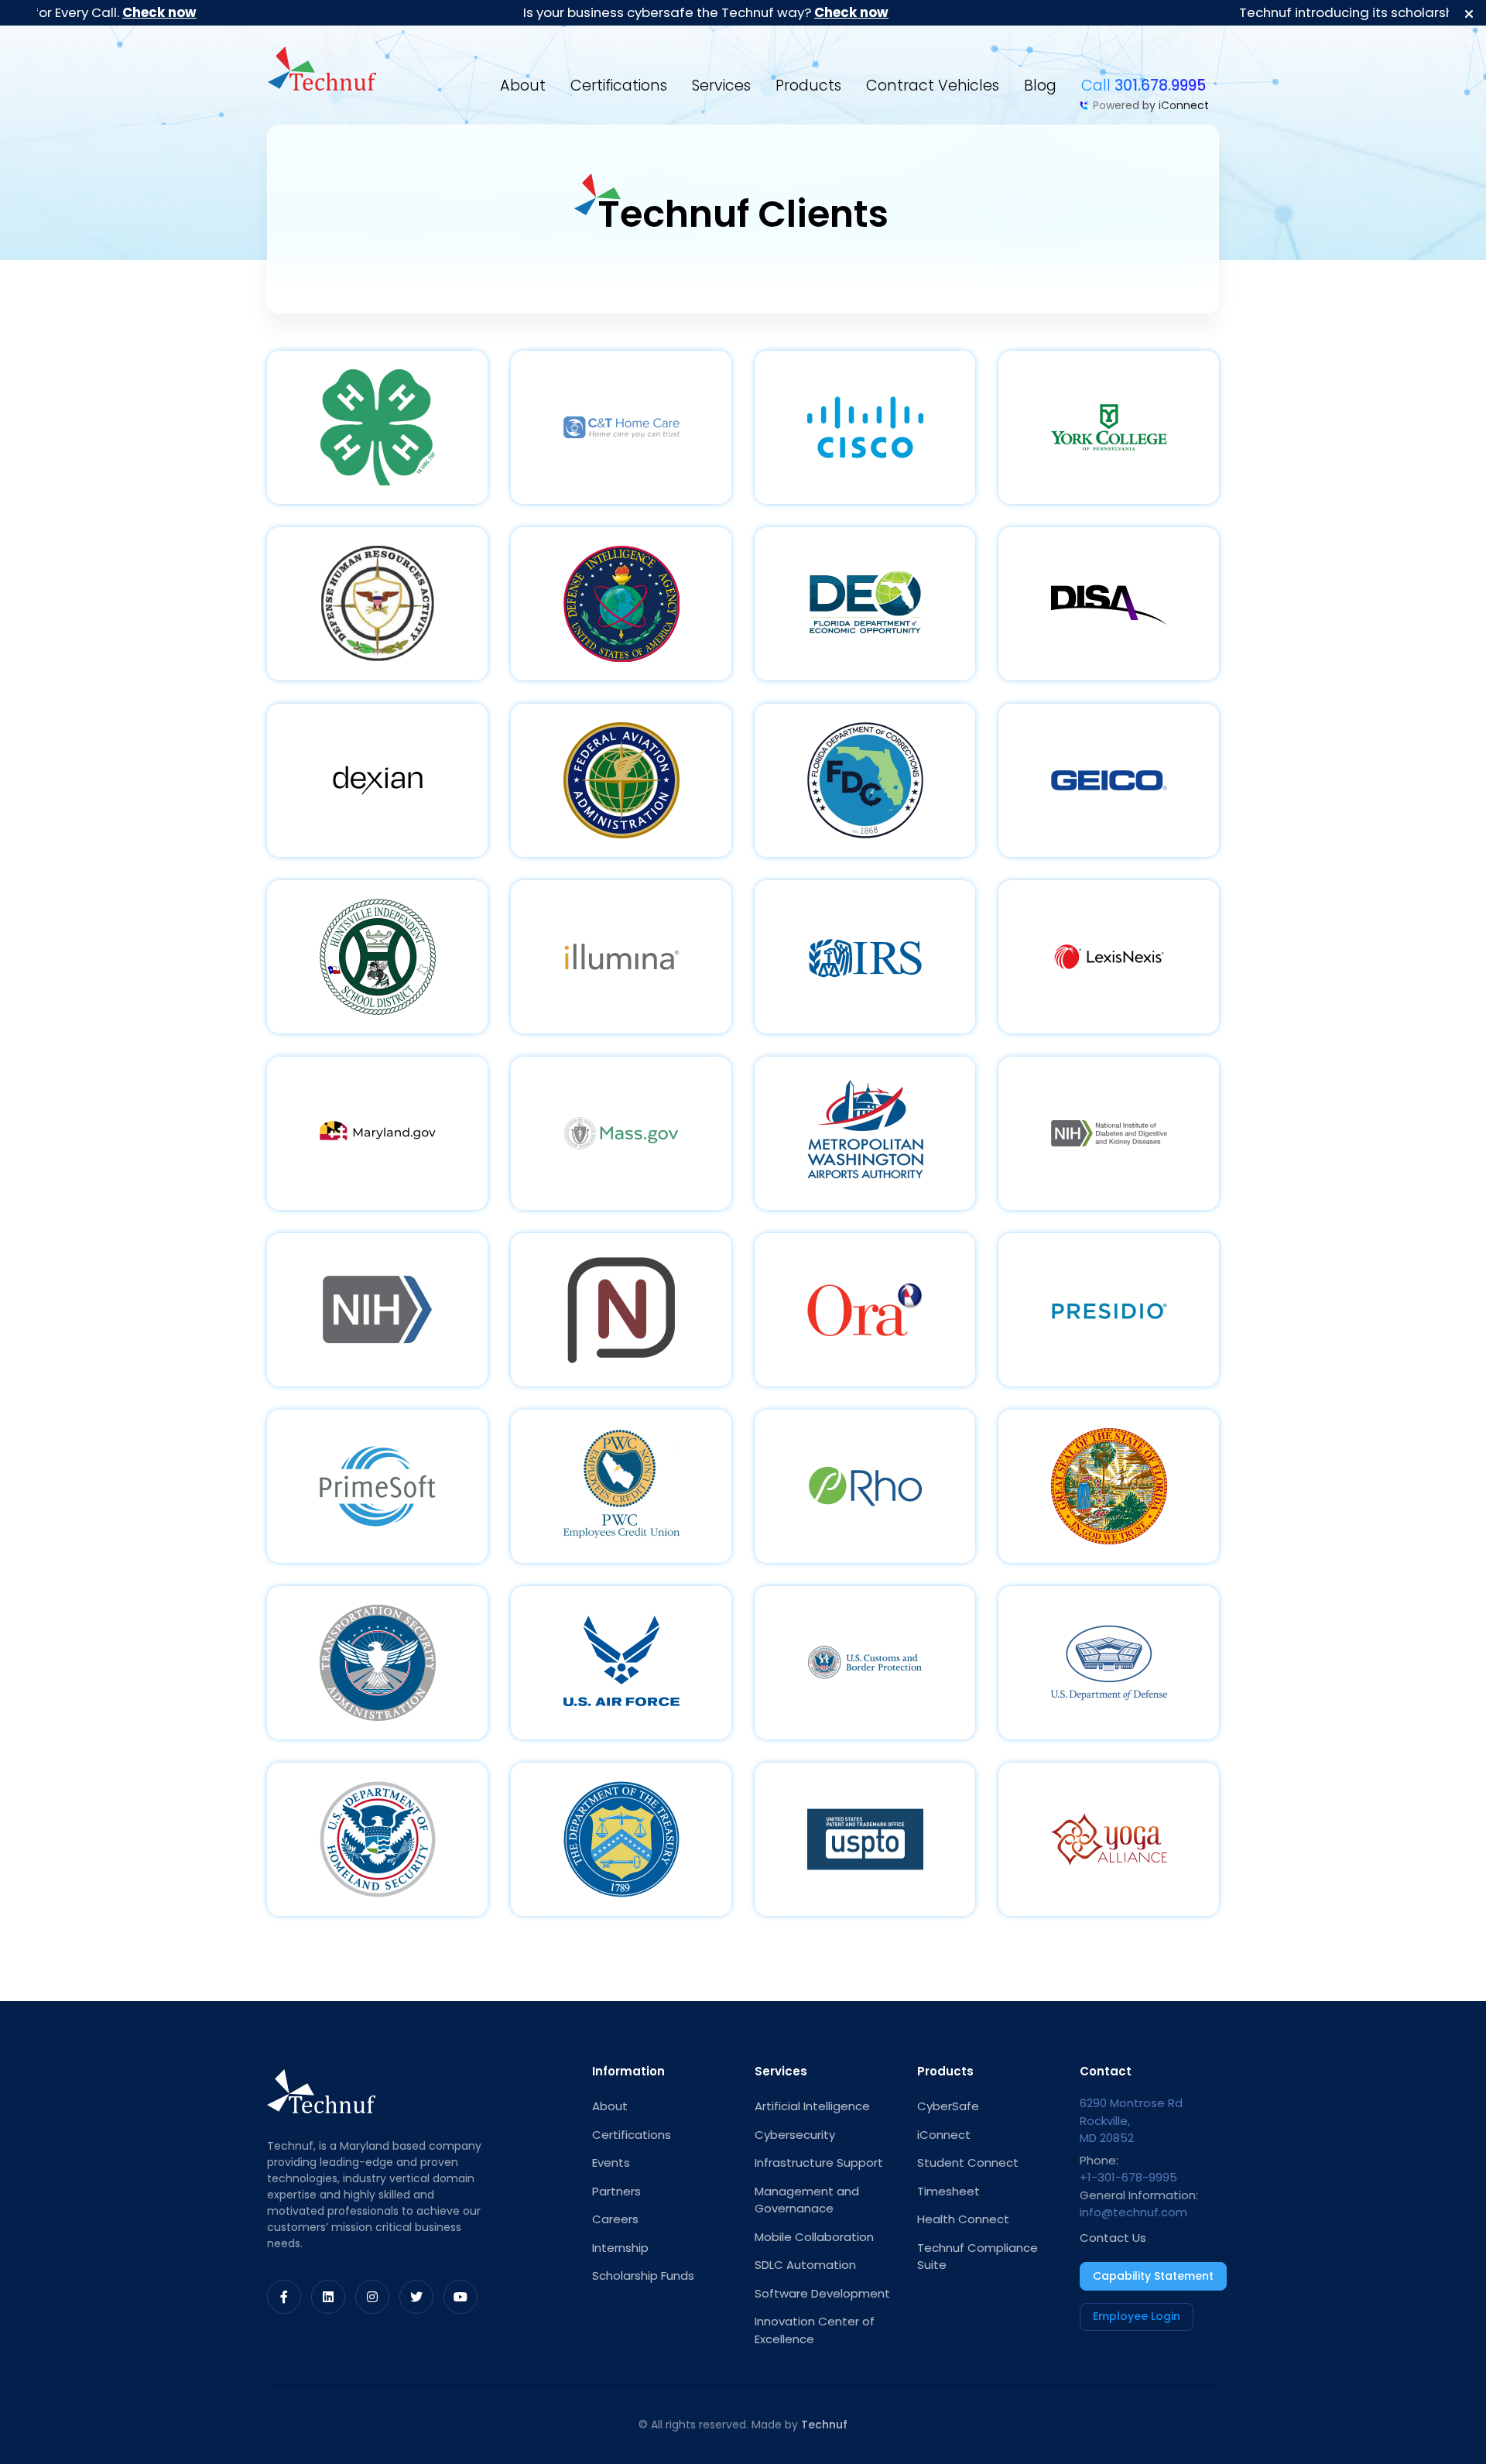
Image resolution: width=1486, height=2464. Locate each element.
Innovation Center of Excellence (815, 2330)
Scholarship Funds (643, 2276)
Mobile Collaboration (814, 2237)
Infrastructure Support (819, 2162)
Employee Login (1137, 2316)
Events (611, 2162)
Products (808, 86)
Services (721, 86)
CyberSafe (948, 2106)
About (523, 86)
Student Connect (968, 2162)
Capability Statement (1153, 2276)
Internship (620, 2248)
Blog (1040, 86)
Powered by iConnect (1151, 105)
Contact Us (1113, 2238)
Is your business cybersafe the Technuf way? (608, 12)
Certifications (619, 86)
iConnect (944, 2135)
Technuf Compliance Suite (978, 2257)
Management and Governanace (807, 2200)
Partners (616, 2191)
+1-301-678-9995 (1128, 2177)
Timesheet (948, 2191)
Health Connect (963, 2219)
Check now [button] (62, 12)
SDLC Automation (805, 2265)
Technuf (824, 2425)
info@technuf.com (1133, 2212)
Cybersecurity (795, 2135)
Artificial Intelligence (812, 2106)
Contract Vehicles (933, 86)
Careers (615, 2219)
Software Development (822, 2293)
